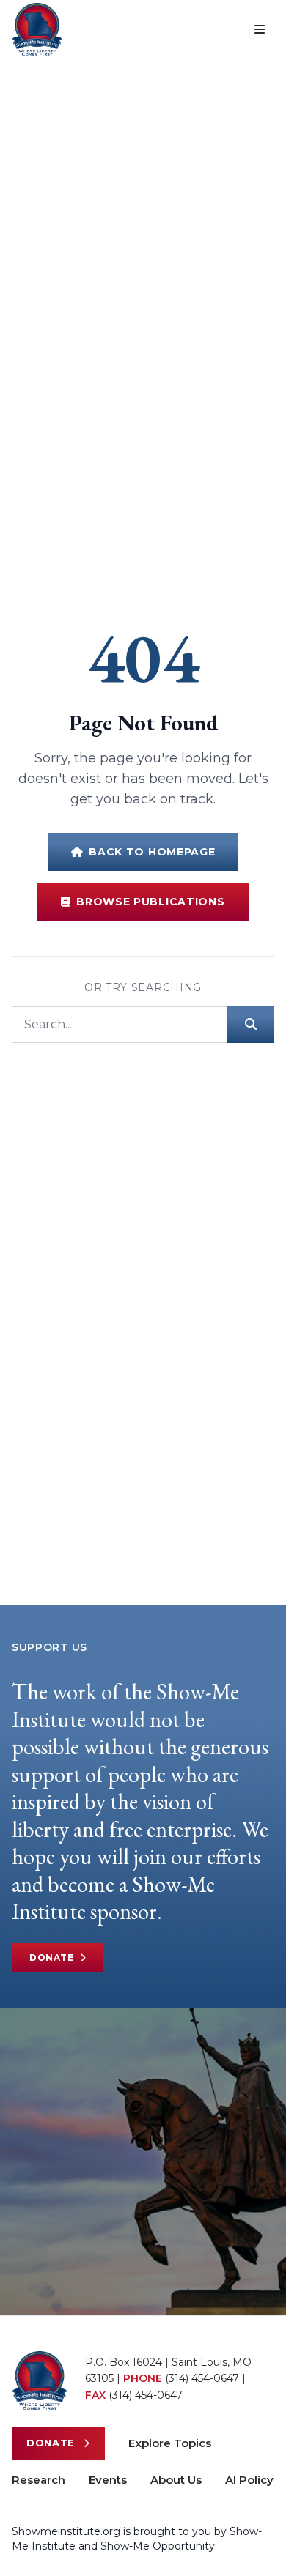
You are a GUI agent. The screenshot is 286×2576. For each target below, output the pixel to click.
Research (38, 2480)
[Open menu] (260, 29)
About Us (176, 2480)
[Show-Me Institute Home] (37, 29)
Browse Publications (150, 902)
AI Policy (249, 2480)
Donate (52, 1957)
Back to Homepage (152, 852)
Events (108, 2480)
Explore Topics (170, 2443)
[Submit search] (251, 1025)
